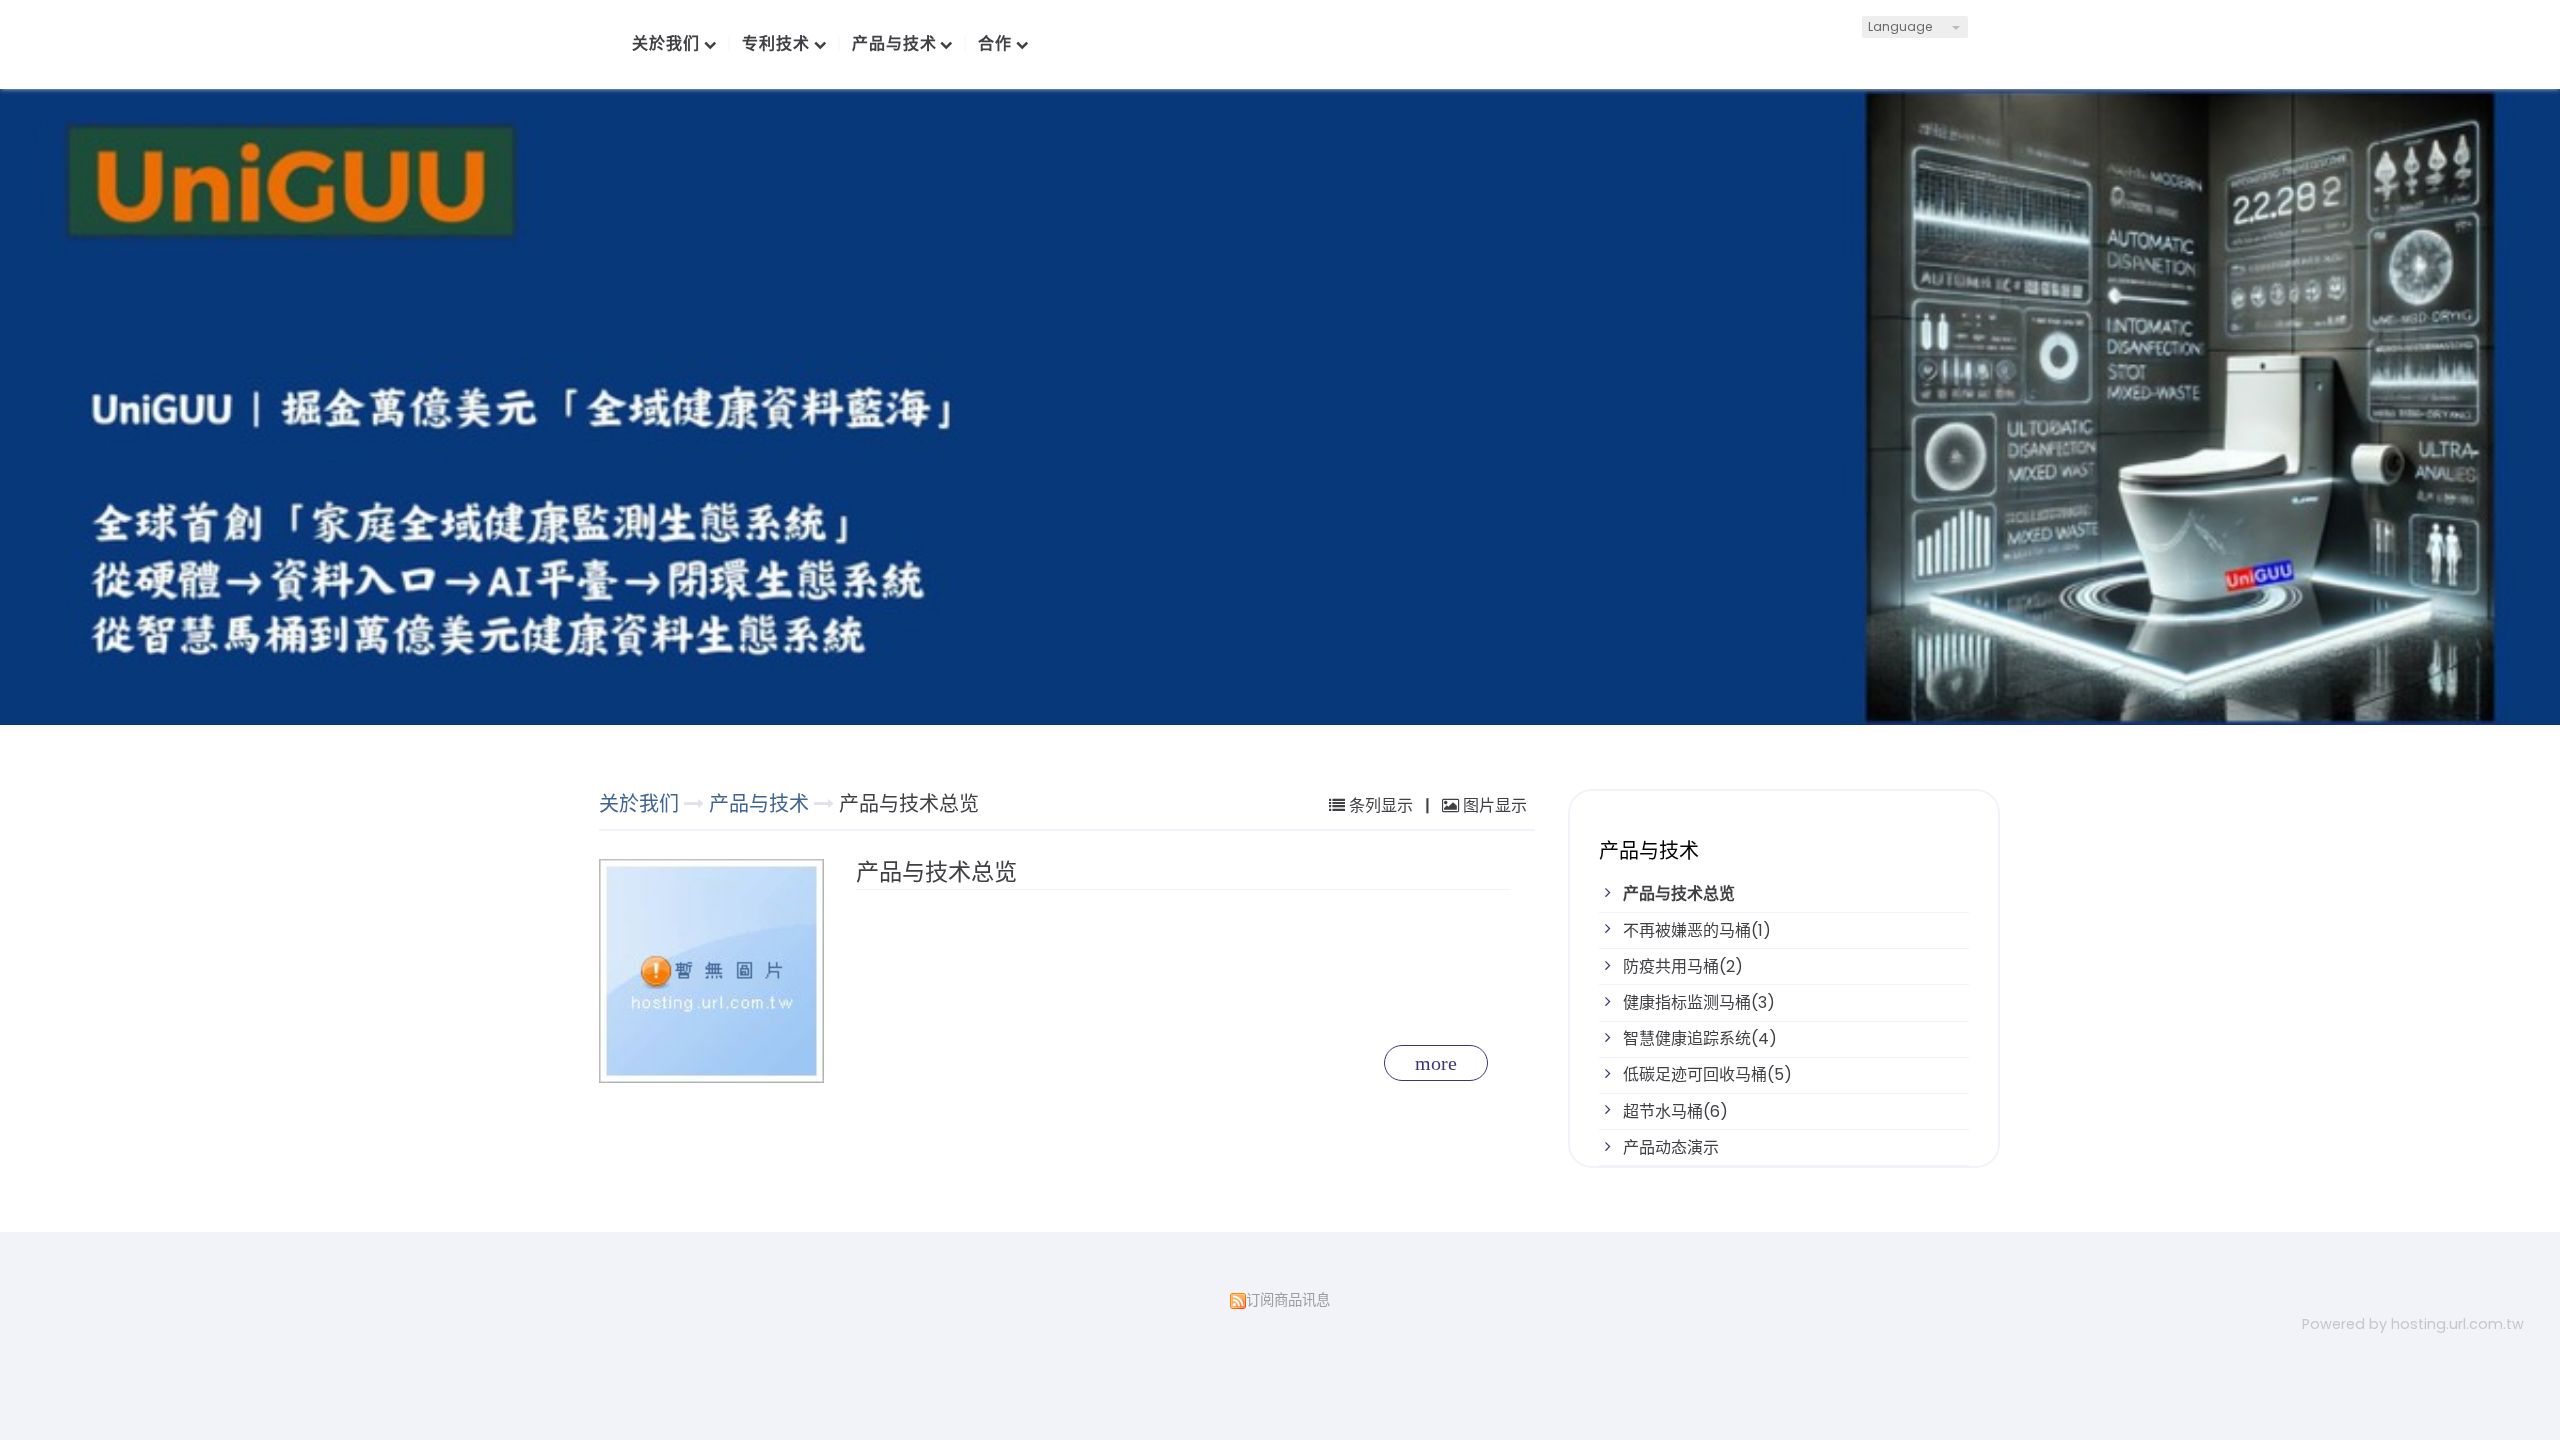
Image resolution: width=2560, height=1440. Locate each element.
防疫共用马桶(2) (1683, 966)
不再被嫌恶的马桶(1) (1697, 930)
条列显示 (1381, 805)
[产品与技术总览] (716, 971)
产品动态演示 (1671, 1147)
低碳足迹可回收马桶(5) (1707, 1074)
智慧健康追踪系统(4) (1700, 1038)
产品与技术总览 (1679, 893)
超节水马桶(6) (1675, 1111)
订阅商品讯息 (1288, 1300)
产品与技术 (761, 804)
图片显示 (1493, 805)
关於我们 (639, 804)
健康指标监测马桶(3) (1699, 1002)
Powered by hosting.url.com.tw (2413, 1324)
